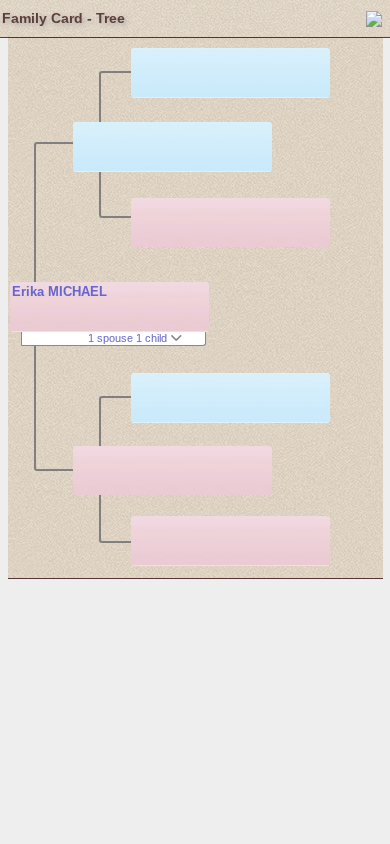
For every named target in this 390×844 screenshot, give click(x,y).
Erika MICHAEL (59, 291)
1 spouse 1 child (129, 338)
